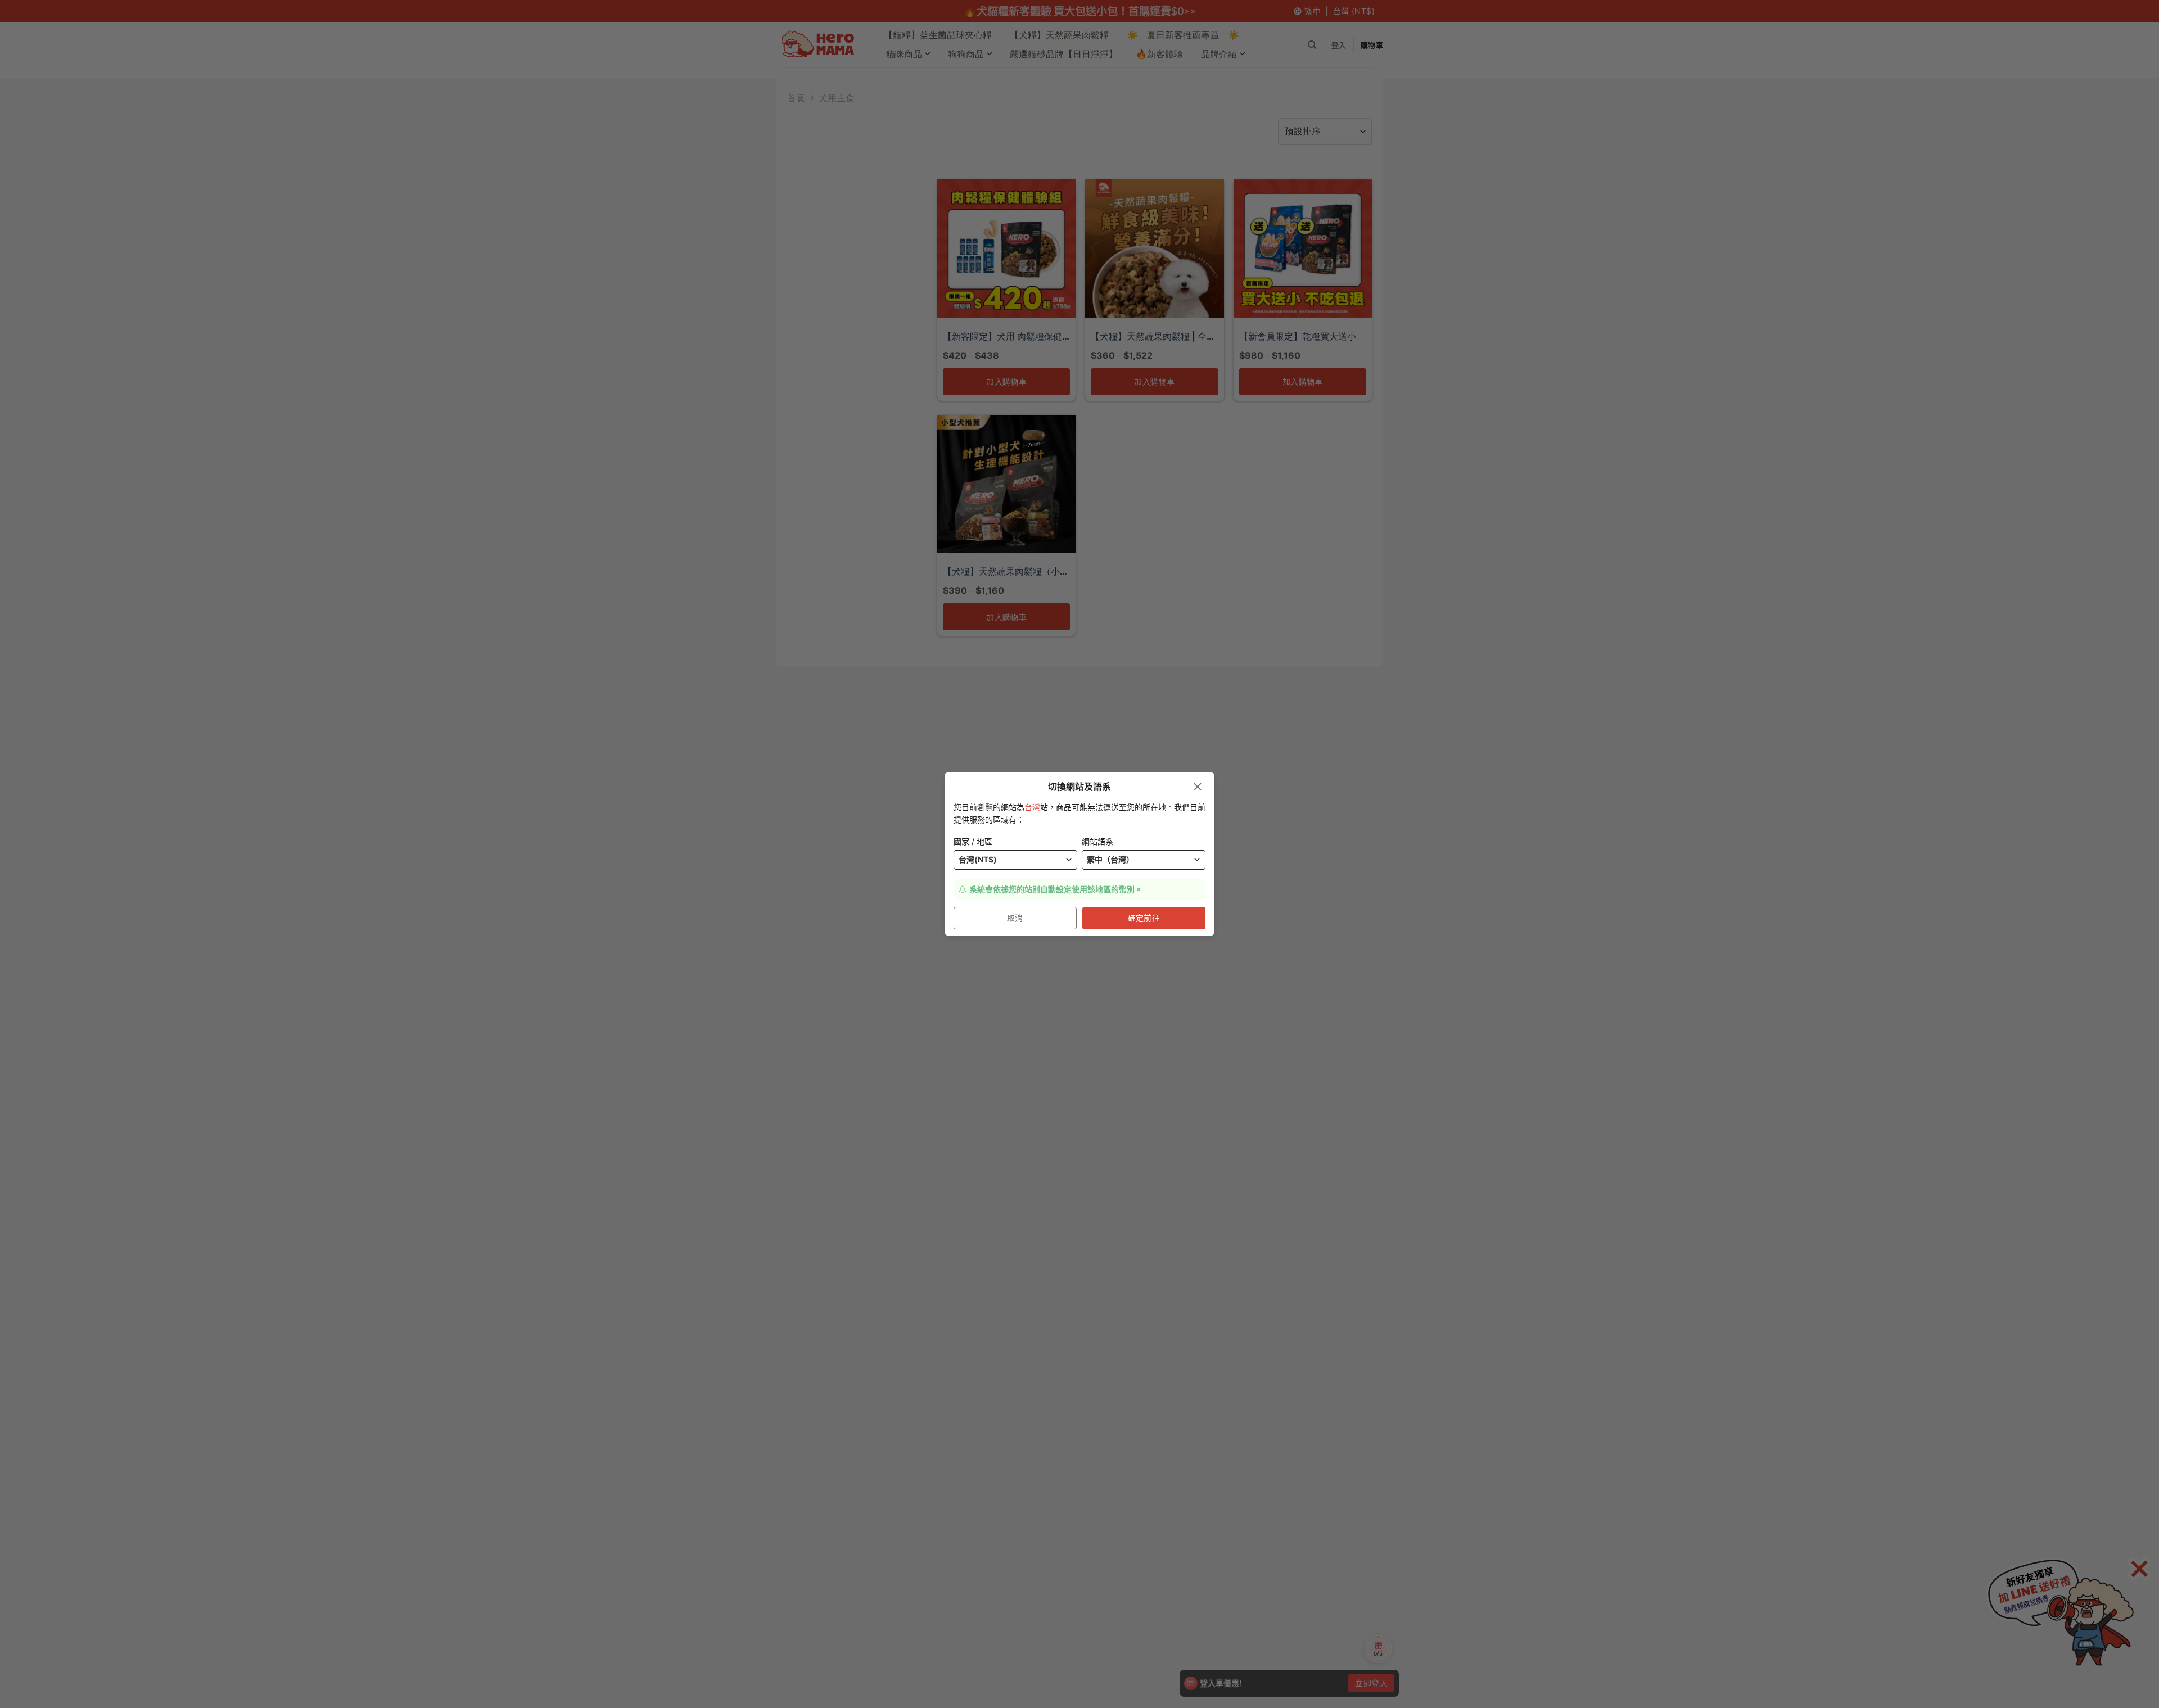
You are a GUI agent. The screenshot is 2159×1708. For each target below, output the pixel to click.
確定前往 (1144, 918)
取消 (1015, 918)
